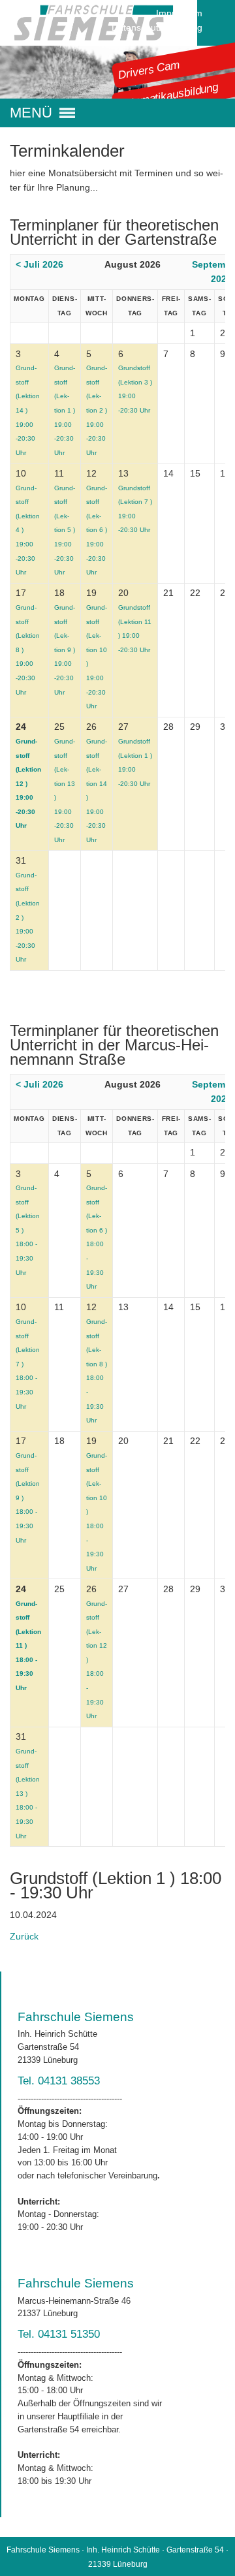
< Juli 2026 (39, 264)
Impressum (179, 13)
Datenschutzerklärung (157, 27)
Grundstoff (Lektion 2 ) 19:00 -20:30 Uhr (97, 410)
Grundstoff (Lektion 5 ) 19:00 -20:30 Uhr (65, 530)
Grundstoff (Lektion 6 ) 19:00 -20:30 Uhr (97, 530)
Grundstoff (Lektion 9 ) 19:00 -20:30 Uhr (65, 650)
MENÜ (31, 113)
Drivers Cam (149, 69)
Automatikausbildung (168, 96)
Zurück (24, 1936)
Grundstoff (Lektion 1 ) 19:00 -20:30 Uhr (65, 410)
